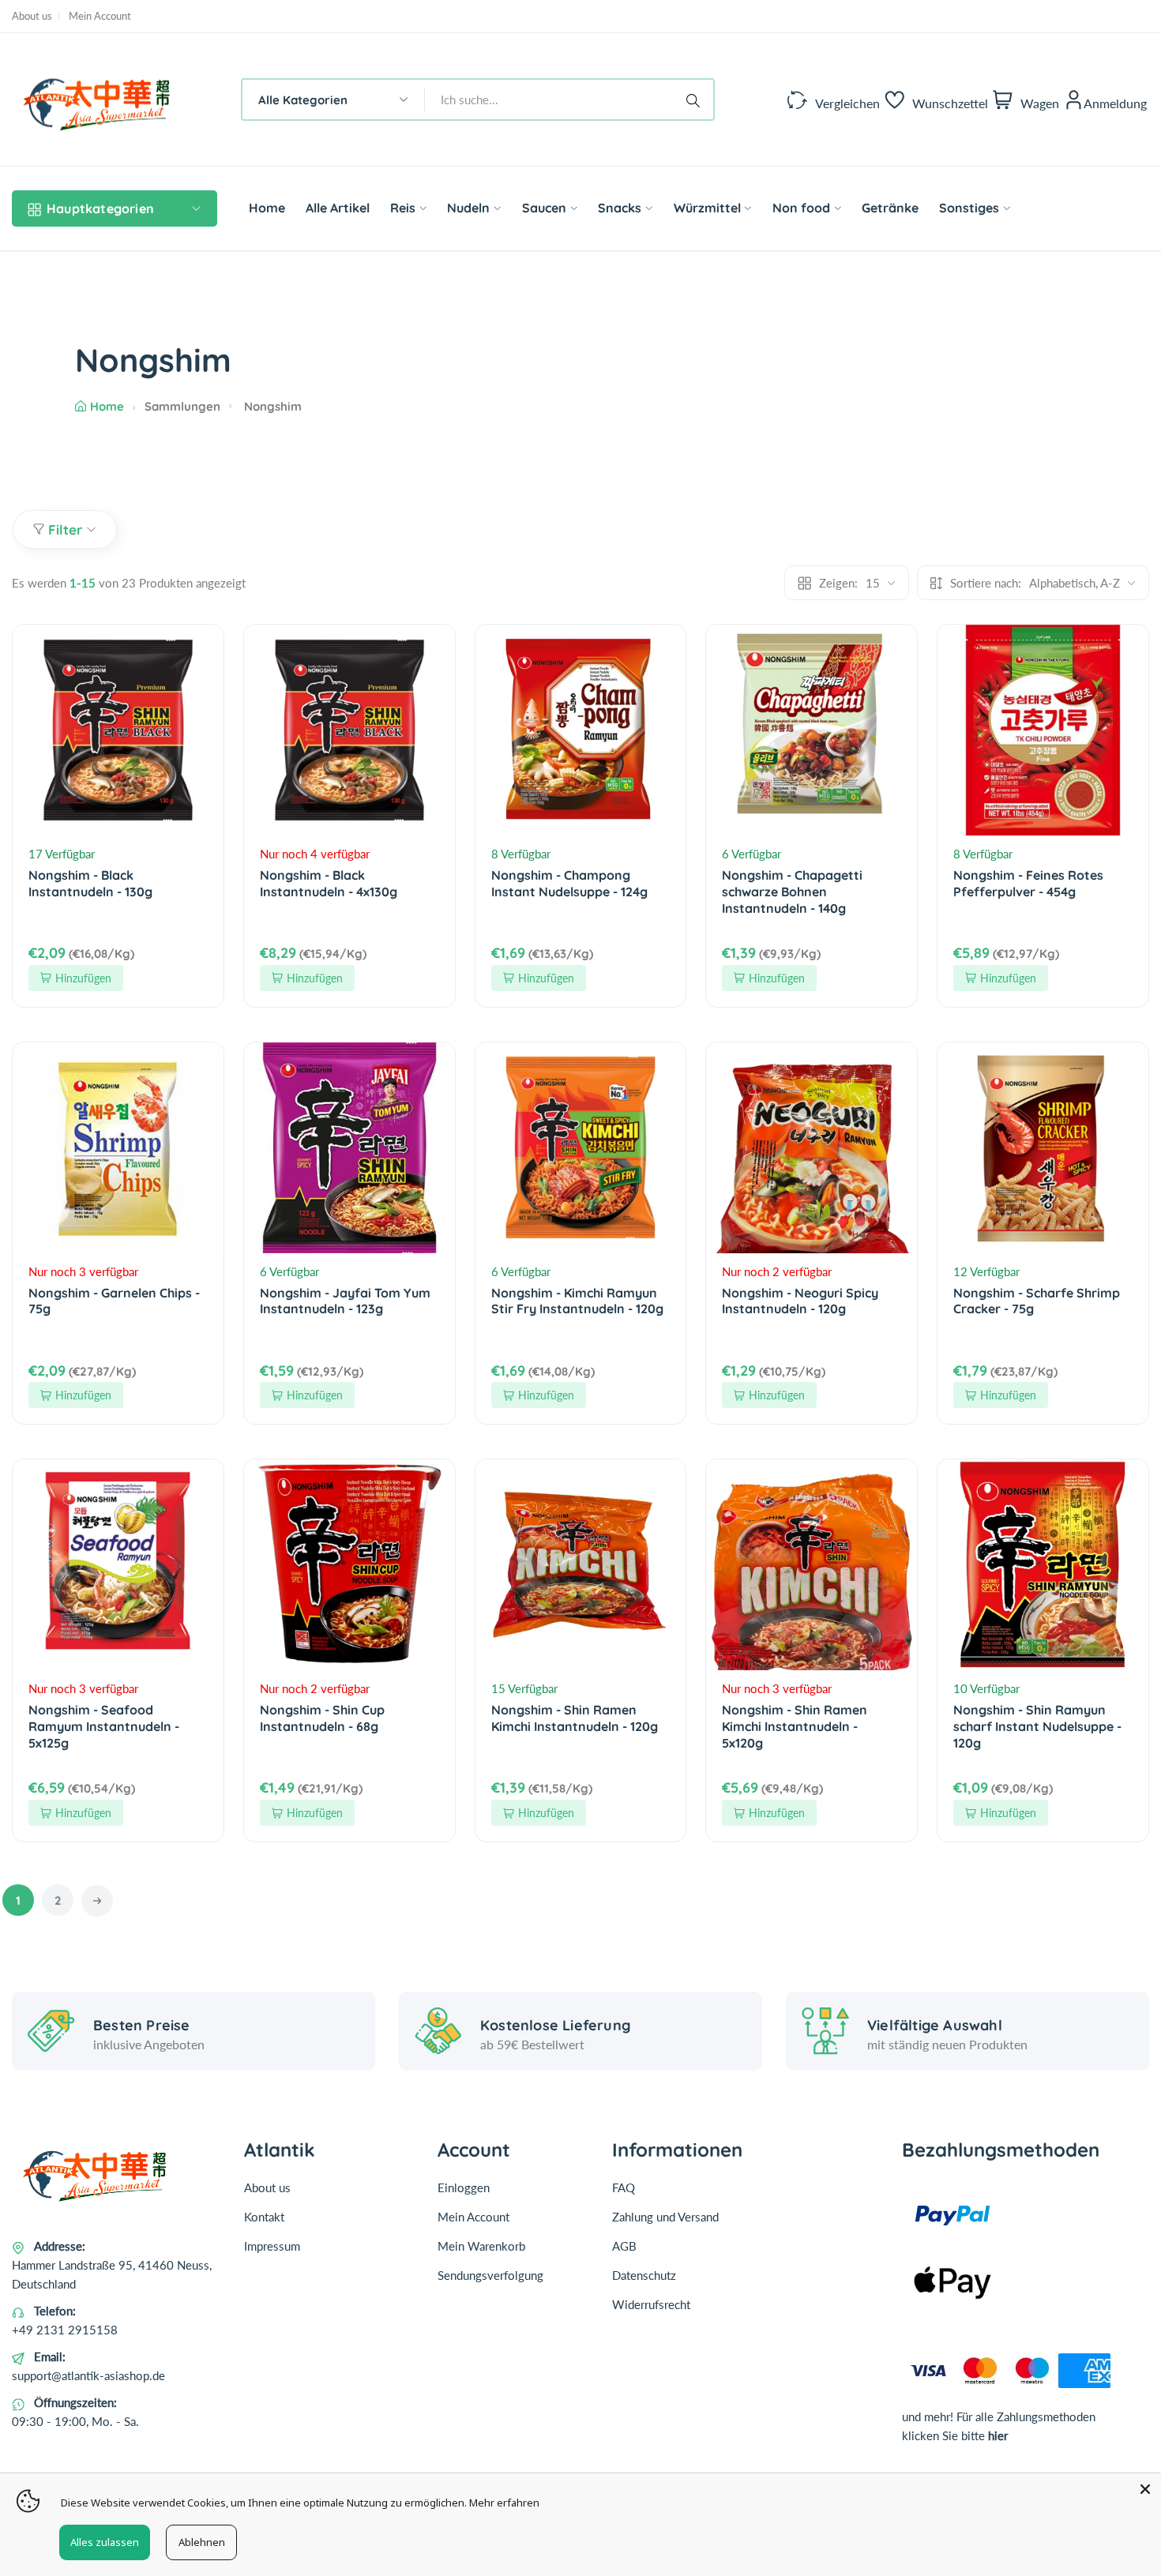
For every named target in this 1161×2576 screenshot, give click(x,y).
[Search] (696, 100)
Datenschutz (644, 2275)
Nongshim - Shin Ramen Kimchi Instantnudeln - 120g (575, 1718)
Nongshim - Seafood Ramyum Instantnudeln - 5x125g (104, 1726)
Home (107, 406)
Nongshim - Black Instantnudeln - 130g (90, 883)
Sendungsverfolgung (490, 2275)
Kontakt (264, 2217)
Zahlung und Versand (665, 2217)
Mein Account (100, 16)
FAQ (624, 2187)
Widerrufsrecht (651, 2304)
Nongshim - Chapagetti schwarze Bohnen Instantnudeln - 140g (792, 892)
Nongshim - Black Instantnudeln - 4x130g (329, 883)
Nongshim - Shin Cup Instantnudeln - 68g (322, 1718)
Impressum (272, 2246)
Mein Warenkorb (481, 2246)
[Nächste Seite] (97, 1901)
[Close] (1145, 2489)
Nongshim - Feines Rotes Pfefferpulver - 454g (1028, 883)
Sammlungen (182, 406)
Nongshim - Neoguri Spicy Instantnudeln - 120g (800, 1301)
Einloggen (464, 2187)
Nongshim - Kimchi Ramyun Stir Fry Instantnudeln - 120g (577, 1301)
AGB (624, 2246)
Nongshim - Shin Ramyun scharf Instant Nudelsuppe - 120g (1037, 1726)
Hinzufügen (83, 978)
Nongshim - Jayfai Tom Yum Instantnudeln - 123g (345, 1301)
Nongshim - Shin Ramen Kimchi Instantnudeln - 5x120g (795, 1726)
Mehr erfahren (504, 2503)
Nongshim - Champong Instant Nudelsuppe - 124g (569, 883)
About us (32, 16)
